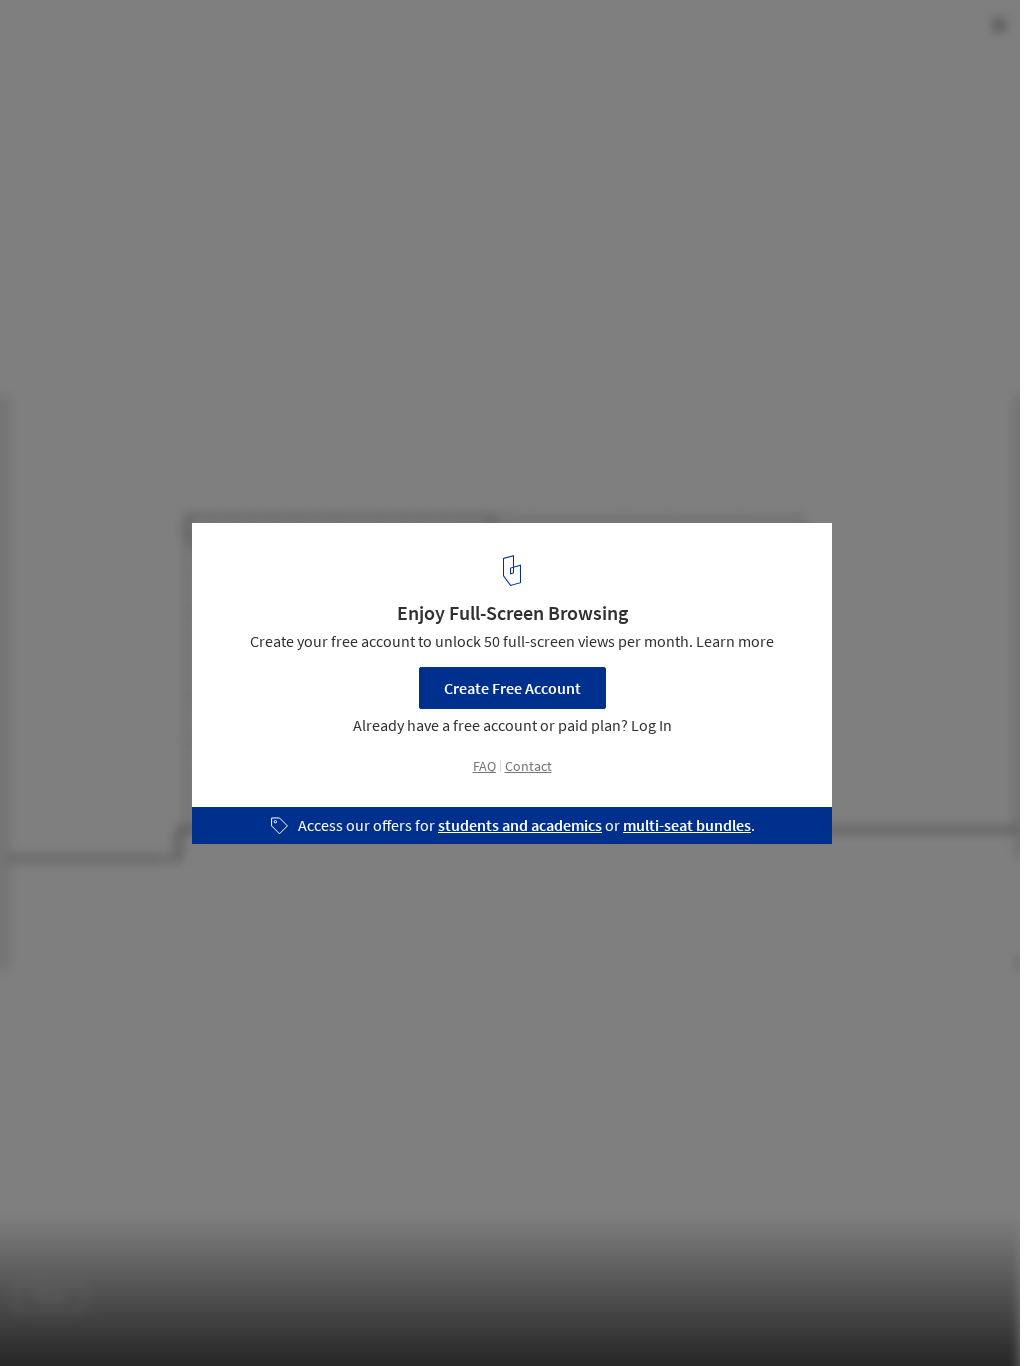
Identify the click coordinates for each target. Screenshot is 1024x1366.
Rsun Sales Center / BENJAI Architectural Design (261, 36)
